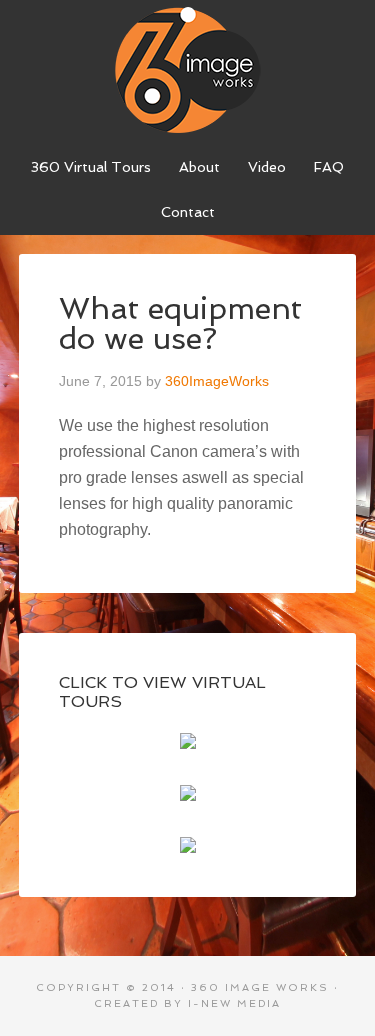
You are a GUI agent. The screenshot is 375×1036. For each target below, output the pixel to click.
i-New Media (234, 1003)
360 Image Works (187, 70)
